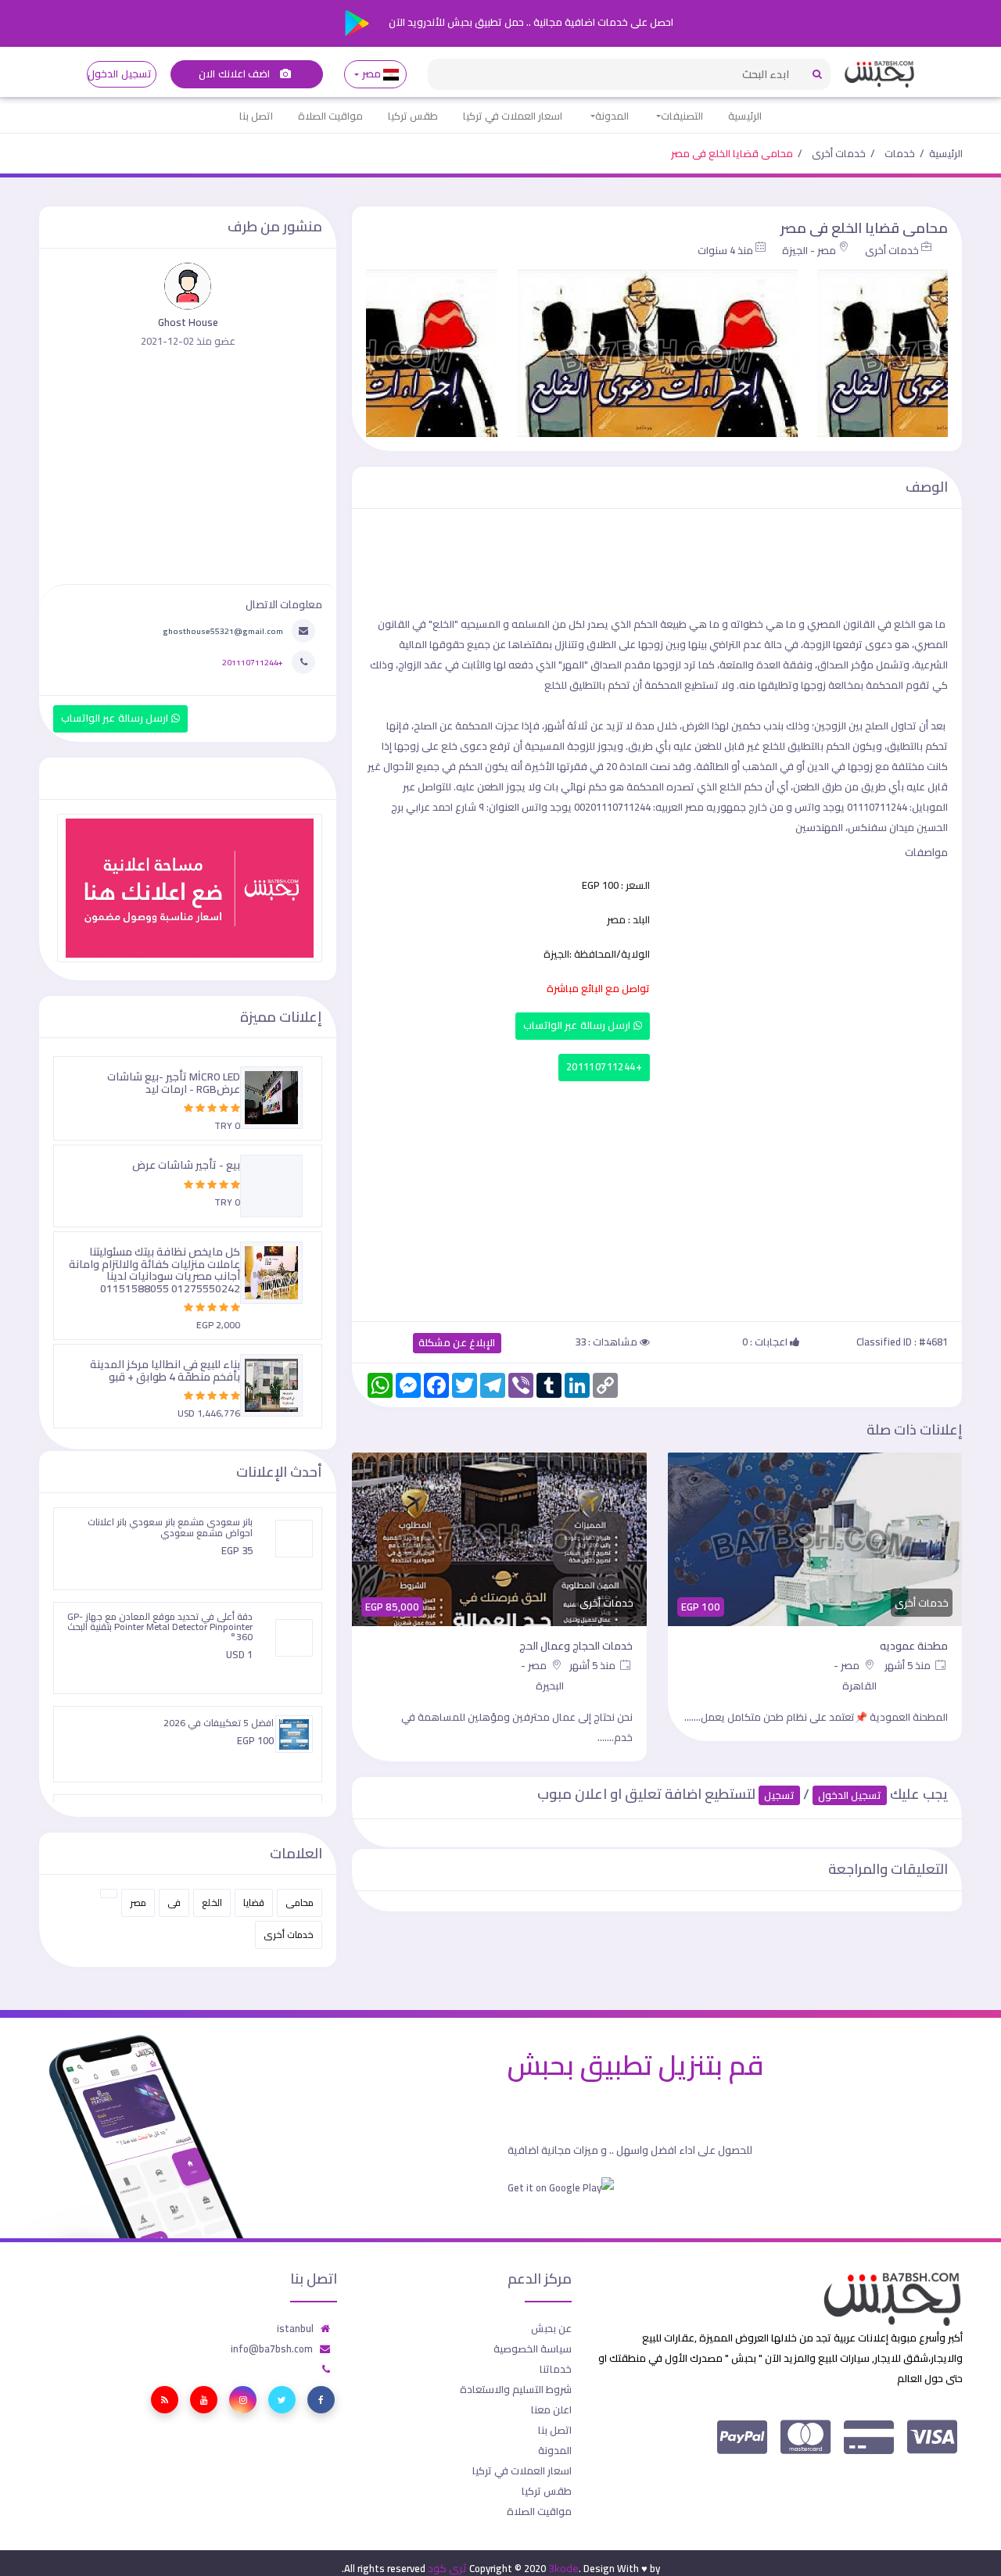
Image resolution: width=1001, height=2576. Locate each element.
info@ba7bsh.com (272, 2348)
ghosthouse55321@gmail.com (223, 631)
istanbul (295, 2328)
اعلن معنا (551, 2409)
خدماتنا (556, 2369)
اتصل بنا (256, 116)
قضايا (254, 1902)
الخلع (212, 1902)
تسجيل (779, 1795)
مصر (371, 74)
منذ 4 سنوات (725, 250)
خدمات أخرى (839, 153)
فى (174, 1902)
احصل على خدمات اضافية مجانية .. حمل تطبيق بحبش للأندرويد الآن (530, 22)
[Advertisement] (657, 1198)
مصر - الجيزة (809, 250)
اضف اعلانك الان (235, 74)
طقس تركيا (413, 116)
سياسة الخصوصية (533, 2348)
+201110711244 (604, 1067)
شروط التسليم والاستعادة (516, 2389)
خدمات (900, 153)
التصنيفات (682, 116)
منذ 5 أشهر (909, 1665)
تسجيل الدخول (119, 74)
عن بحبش (551, 2328)
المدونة (612, 116)
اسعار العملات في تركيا (513, 116)
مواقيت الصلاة (330, 116)
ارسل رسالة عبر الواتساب (578, 1025)
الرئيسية (745, 116)
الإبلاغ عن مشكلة (457, 1343)
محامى (300, 1902)
